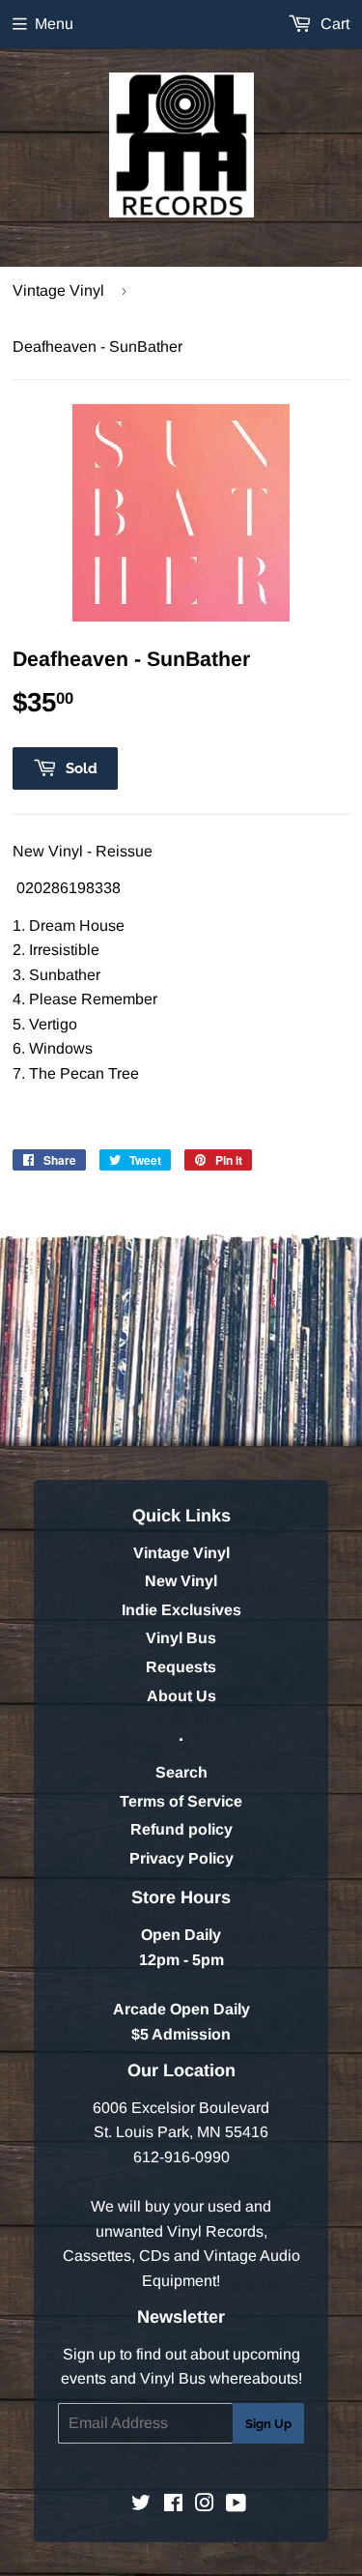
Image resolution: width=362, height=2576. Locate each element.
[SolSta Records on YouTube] (236, 2505)
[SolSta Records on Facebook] (173, 2505)
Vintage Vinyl (58, 290)
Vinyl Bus (181, 1638)
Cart (333, 24)
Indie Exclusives (181, 1610)
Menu (54, 24)
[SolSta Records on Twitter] (141, 2505)
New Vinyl (181, 1581)
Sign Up (268, 2424)
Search (181, 1772)
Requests (181, 1667)
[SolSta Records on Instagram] (205, 2505)
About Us (181, 1696)
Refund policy (181, 1829)
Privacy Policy (181, 1858)
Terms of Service (181, 1801)
